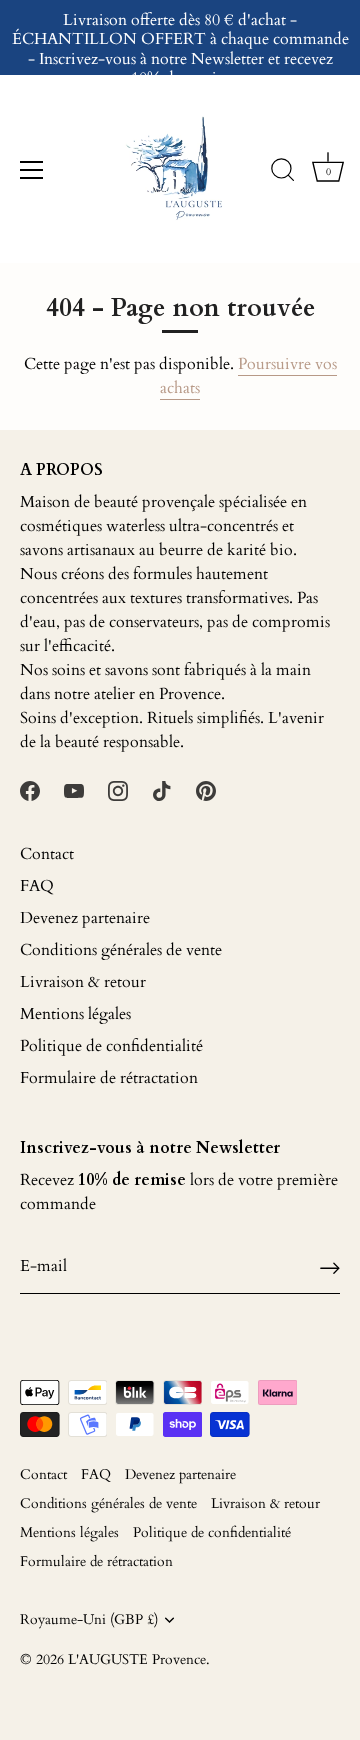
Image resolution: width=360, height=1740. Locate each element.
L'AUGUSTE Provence (137, 1660)
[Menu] (32, 170)
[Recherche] (283, 173)
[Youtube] (74, 790)
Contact (47, 854)
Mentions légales (75, 1014)
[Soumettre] (330, 1266)
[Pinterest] (206, 790)
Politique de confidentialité (111, 1046)
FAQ (37, 886)
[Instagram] (118, 790)
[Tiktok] (162, 790)
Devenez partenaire (85, 918)
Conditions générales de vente (121, 950)
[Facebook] (30, 790)
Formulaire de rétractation (109, 1078)
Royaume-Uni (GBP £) (89, 1620)
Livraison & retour (83, 982)
